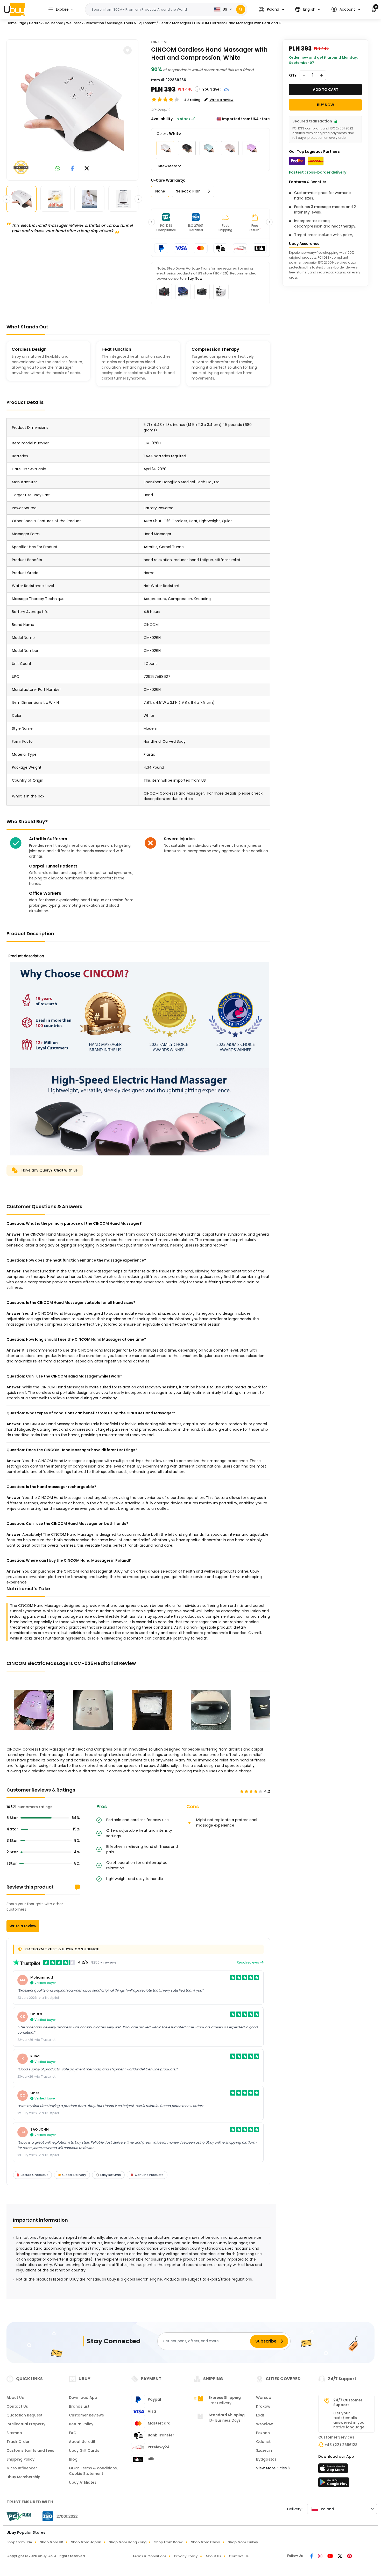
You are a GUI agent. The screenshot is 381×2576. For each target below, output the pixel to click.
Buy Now (195, 278)
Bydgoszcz (266, 2459)
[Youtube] (330, 2557)
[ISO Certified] (58, 2516)
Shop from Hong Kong (128, 2542)
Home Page (16, 23)
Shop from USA (19, 2542)
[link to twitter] (87, 169)
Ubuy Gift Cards (84, 2450)
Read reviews (248, 1962)
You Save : (212, 89)
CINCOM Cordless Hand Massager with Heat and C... (239, 23)
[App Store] (334, 2470)
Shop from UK (52, 2542)
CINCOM (159, 42)
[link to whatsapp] (58, 169)
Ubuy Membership (23, 2477)
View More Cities (272, 2468)
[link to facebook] (72, 169)
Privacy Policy (186, 2556)
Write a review (23, 1926)
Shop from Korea (169, 2542)
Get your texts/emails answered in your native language (350, 2420)
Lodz (260, 2415)
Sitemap (14, 2433)
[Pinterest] (350, 2557)
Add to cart (326, 89)
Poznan (263, 2433)
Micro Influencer (22, 2468)
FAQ (73, 2433)
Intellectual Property (26, 2424)
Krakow (263, 2406)
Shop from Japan (86, 2542)
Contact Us (17, 2406)
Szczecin (264, 2450)
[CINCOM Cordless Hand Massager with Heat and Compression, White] (72, 109)
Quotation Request (24, 2415)
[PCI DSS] (19, 2516)
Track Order (18, 2442)
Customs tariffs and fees (30, 2450)
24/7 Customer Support (348, 2402)
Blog (73, 2459)
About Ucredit (82, 2442)
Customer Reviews (86, 2415)
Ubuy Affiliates (83, 2482)
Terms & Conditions (149, 2556)
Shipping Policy (20, 2459)
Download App (83, 2398)
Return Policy (81, 2424)
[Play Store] (334, 2484)
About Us (15, 2398)
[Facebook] (312, 2557)
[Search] (241, 9)
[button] (271, 9)
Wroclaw (264, 2424)
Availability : (163, 119)
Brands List (79, 2406)
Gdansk (263, 2442)
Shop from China (206, 2542)
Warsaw (264, 2398)
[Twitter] (340, 2557)
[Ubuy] (14, 9)
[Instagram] (321, 2557)
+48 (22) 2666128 (341, 2445)
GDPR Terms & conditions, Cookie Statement (93, 2471)
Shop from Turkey (243, 2542)
